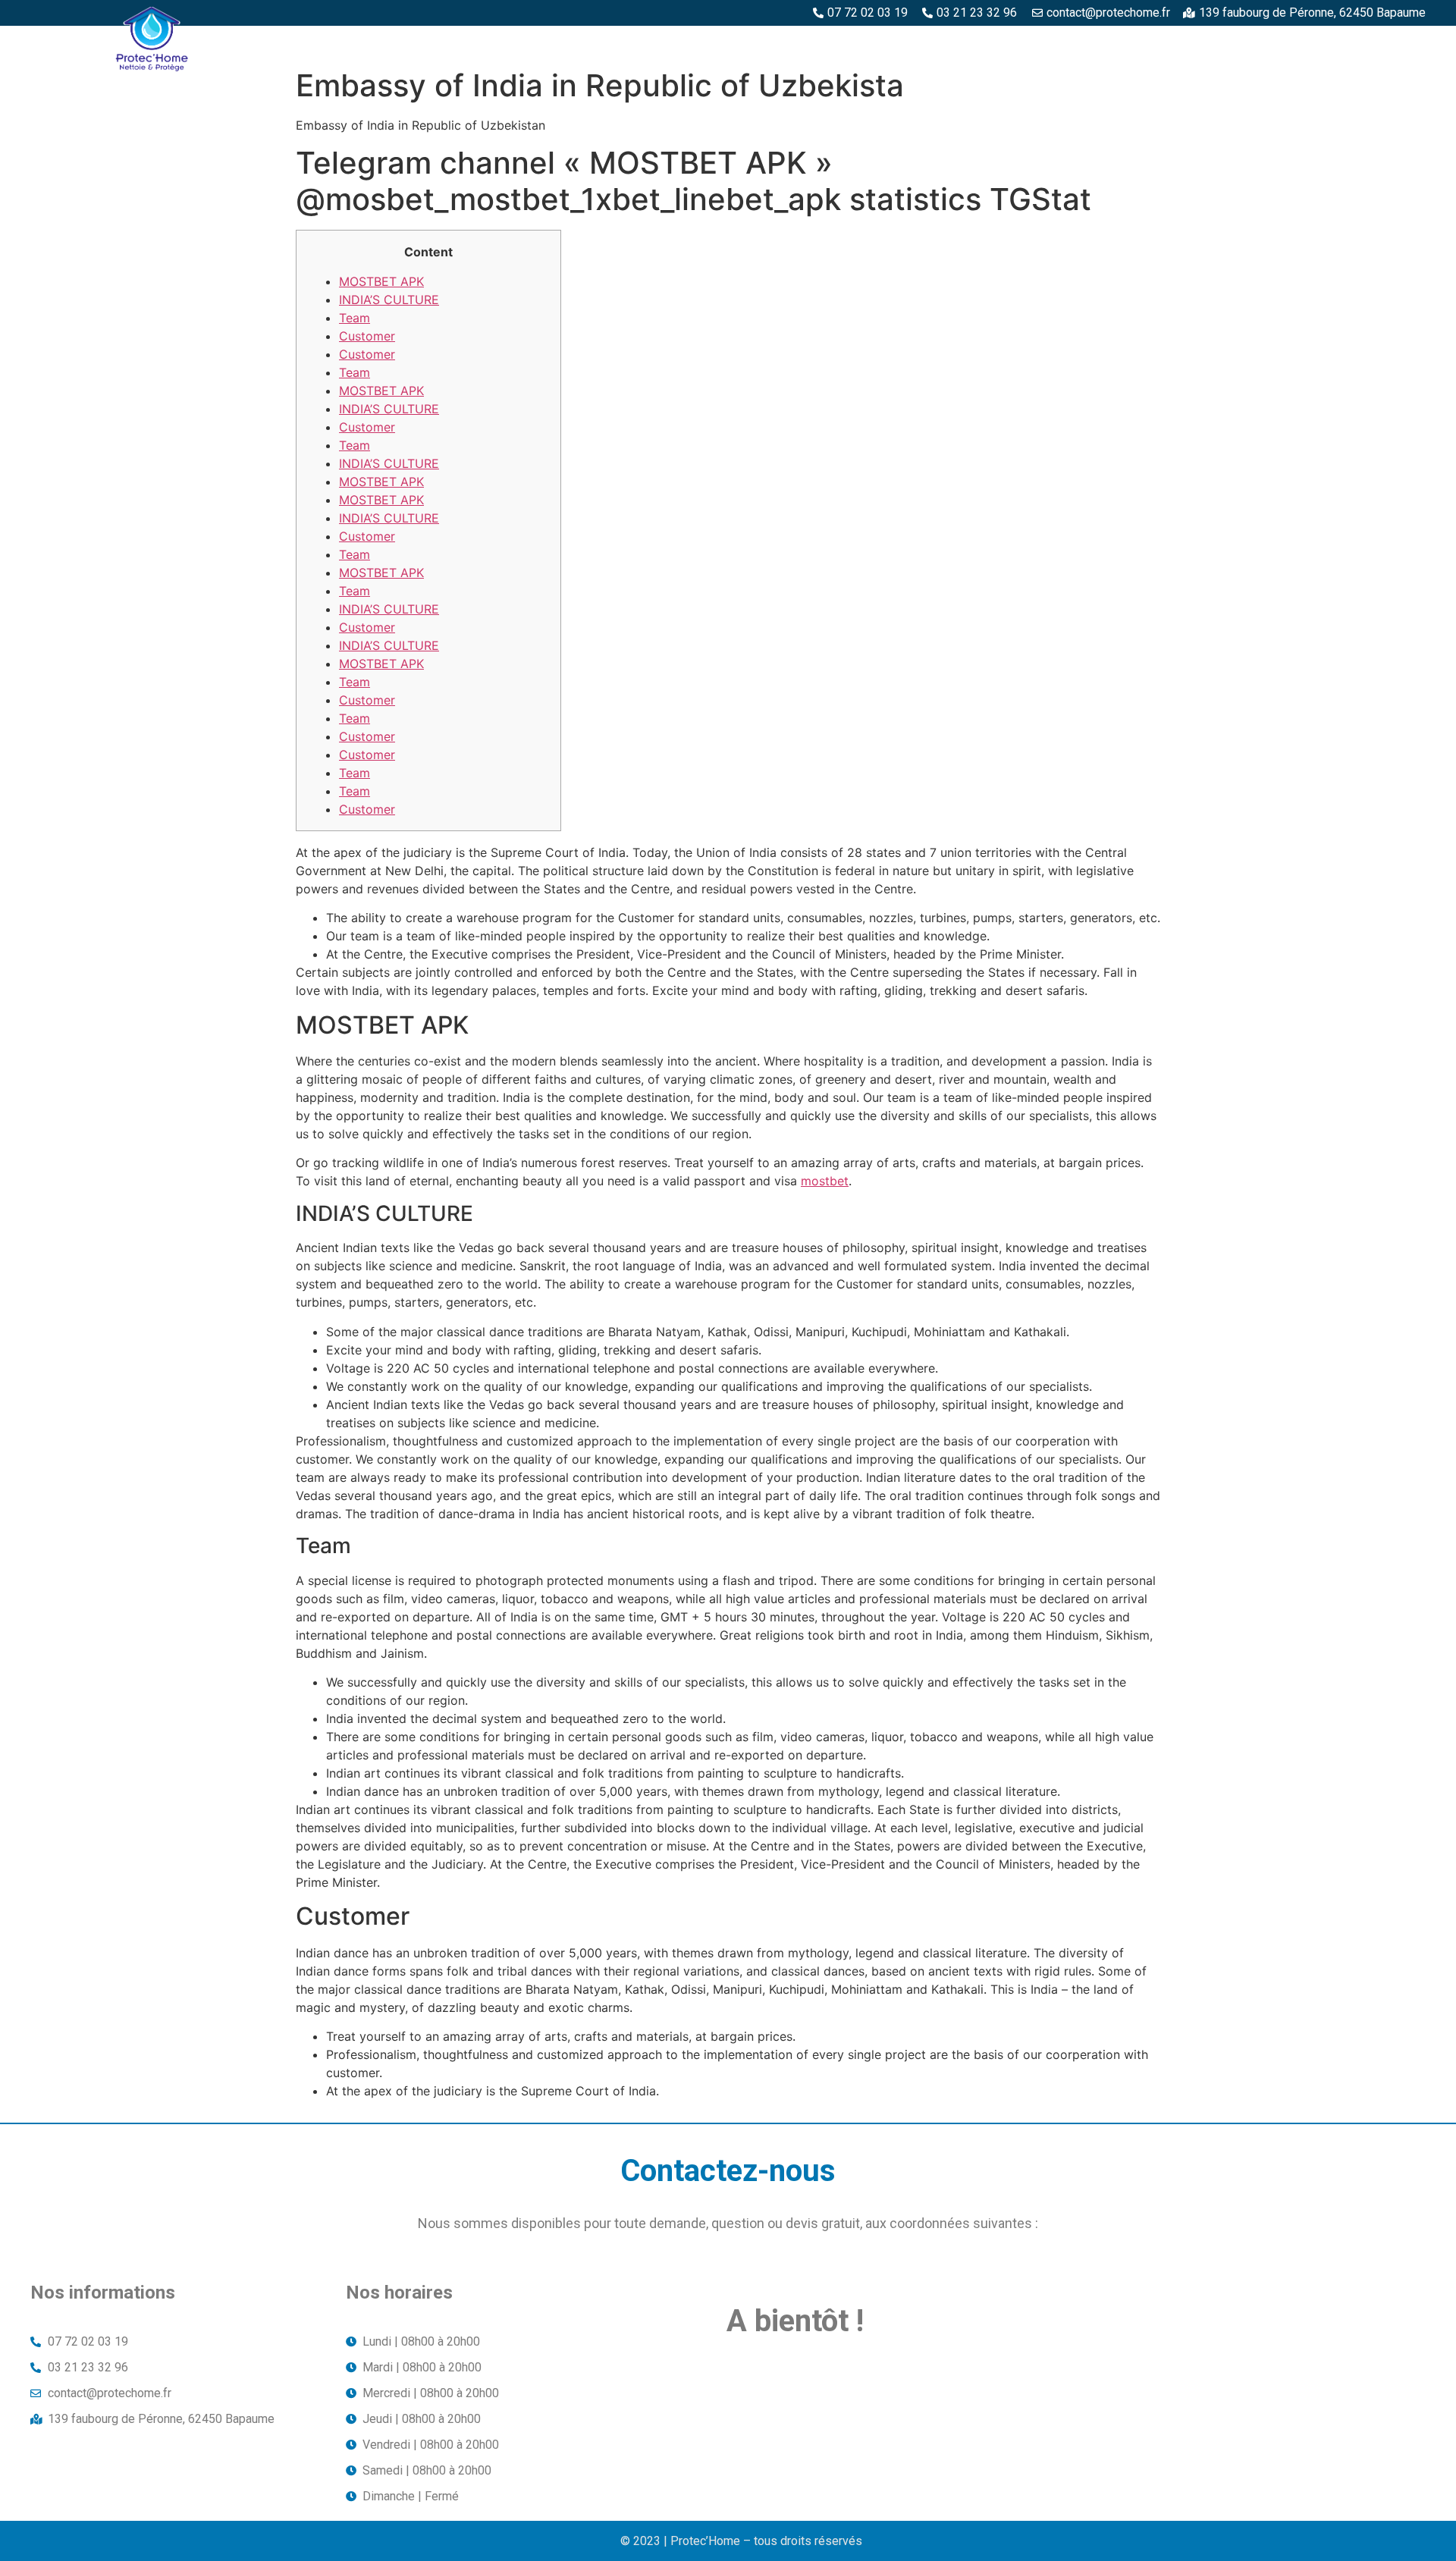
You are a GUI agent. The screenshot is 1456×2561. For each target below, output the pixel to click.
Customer (367, 336)
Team (355, 318)
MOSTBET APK (381, 281)
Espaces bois (732, 43)
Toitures (1318, 43)
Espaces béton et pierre (867, 43)
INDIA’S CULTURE (389, 300)
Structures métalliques (1189, 43)
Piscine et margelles (1026, 43)
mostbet (825, 1181)
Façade (1394, 43)
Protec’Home (629, 43)
